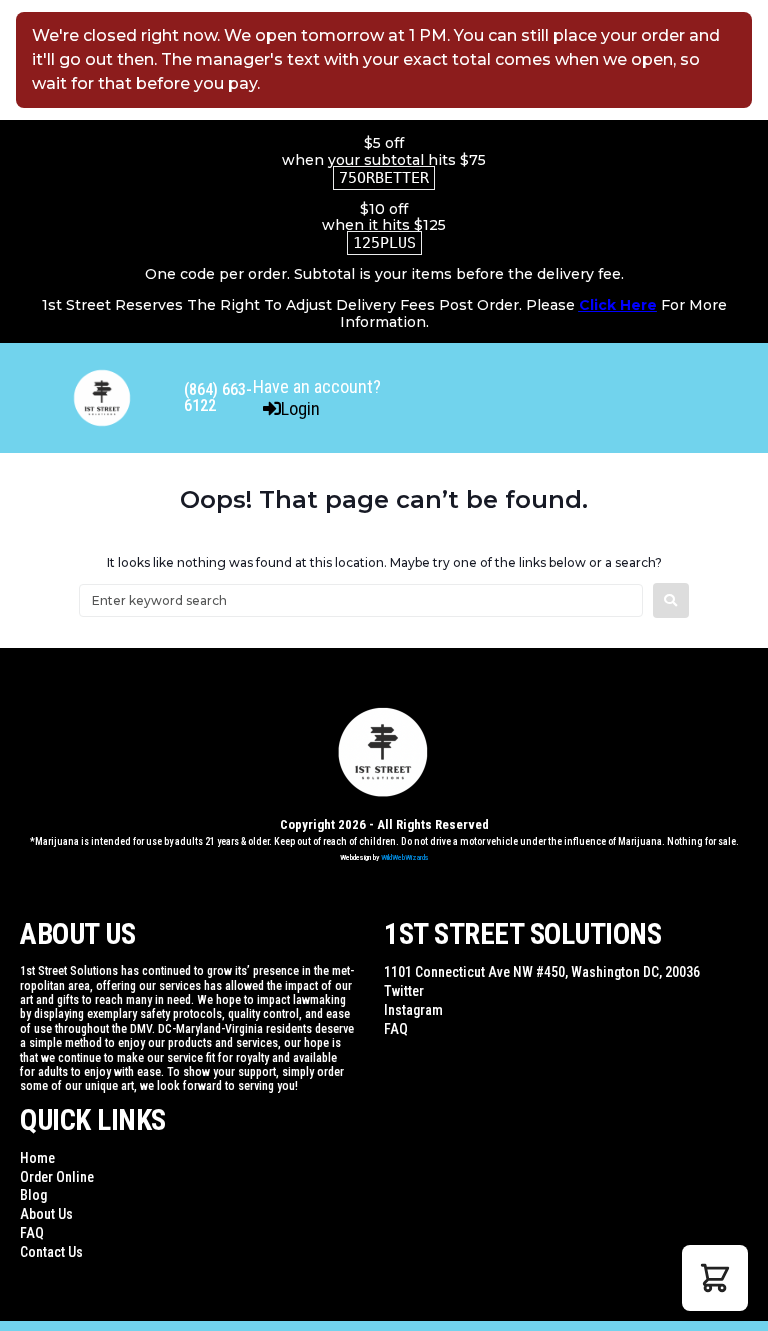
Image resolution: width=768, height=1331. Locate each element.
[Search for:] (361, 600)
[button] (715, 1278)
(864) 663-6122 (218, 397)
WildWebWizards (405, 857)
